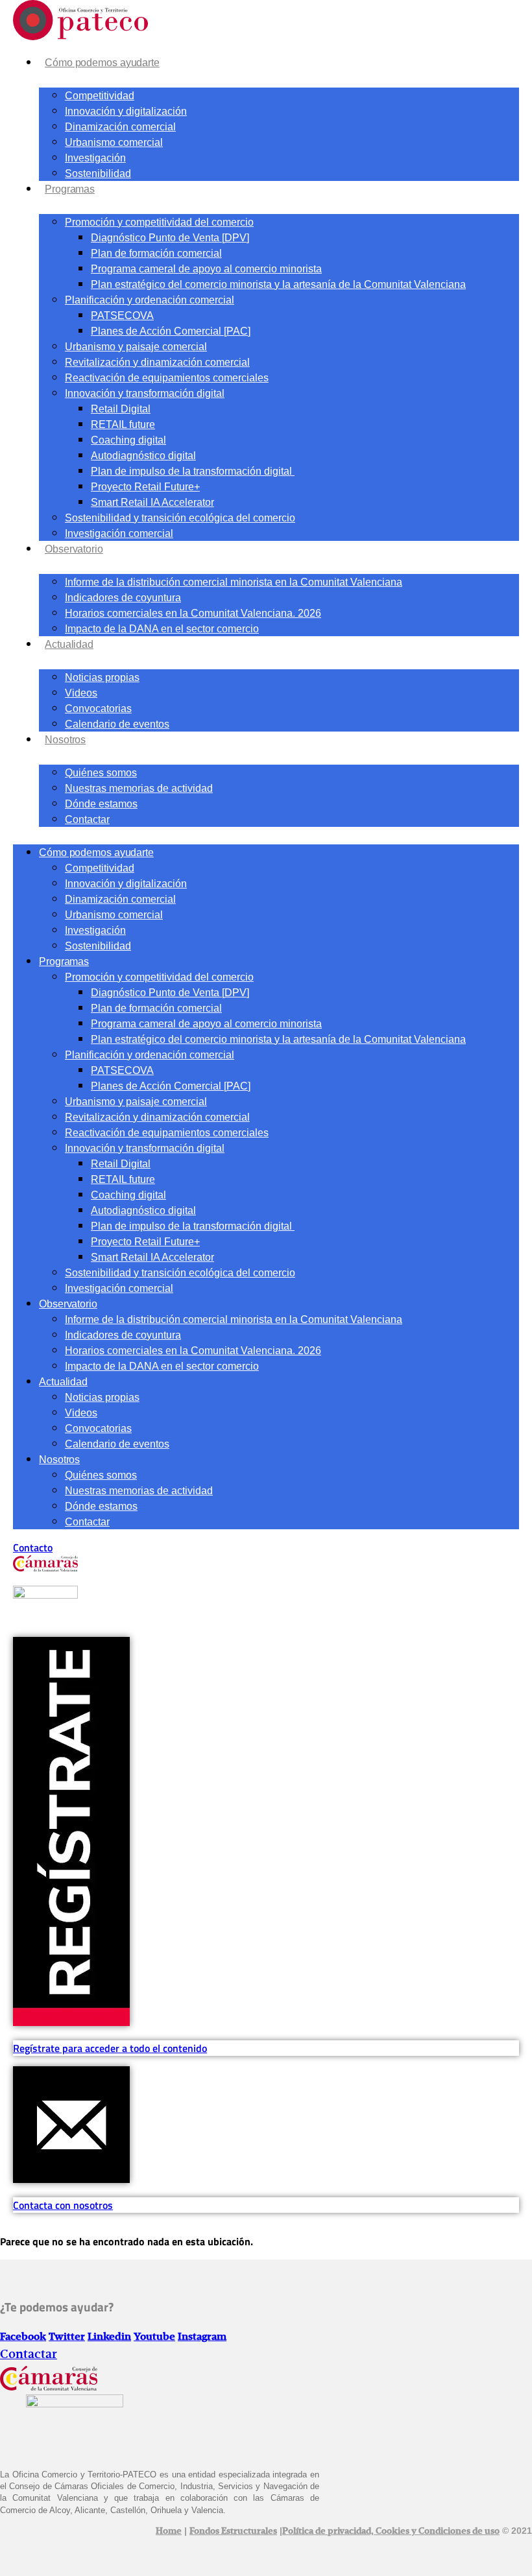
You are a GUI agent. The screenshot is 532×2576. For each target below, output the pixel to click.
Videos (81, 693)
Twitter (67, 2337)
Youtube (154, 2337)
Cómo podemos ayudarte (102, 63)
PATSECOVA (122, 316)
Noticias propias (102, 677)
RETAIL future (123, 424)
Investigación (95, 158)
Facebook (23, 2337)
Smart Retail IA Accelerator (152, 502)
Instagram (202, 2337)
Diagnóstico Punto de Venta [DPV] (170, 238)
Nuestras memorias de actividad (139, 788)
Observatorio (74, 549)
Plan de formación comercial (156, 253)
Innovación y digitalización (126, 111)
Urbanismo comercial (114, 142)
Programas (70, 189)
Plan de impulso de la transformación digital (193, 471)
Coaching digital (128, 440)
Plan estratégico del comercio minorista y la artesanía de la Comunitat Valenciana (278, 284)
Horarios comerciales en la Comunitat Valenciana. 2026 (193, 613)
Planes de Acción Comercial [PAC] (171, 331)
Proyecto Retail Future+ (145, 487)
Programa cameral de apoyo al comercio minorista (206, 269)
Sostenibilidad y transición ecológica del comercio (180, 518)
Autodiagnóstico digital (143, 456)
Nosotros (65, 740)
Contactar (87, 819)
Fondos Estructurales (233, 2531)
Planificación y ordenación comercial (150, 300)
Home (169, 2531)
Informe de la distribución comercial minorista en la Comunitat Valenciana (234, 582)
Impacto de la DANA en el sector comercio (162, 629)
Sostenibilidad (98, 173)
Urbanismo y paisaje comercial (136, 347)
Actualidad (69, 644)
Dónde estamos (101, 804)
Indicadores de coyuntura (123, 598)
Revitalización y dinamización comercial (157, 362)
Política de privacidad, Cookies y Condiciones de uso (391, 2531)
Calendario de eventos (117, 724)
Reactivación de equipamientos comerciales (167, 378)
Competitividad (100, 96)
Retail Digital (121, 409)
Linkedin (109, 2337)
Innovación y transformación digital (145, 393)
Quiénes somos (101, 773)
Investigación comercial (119, 533)
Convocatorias (98, 709)
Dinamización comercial (120, 127)
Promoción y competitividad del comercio (159, 222)
